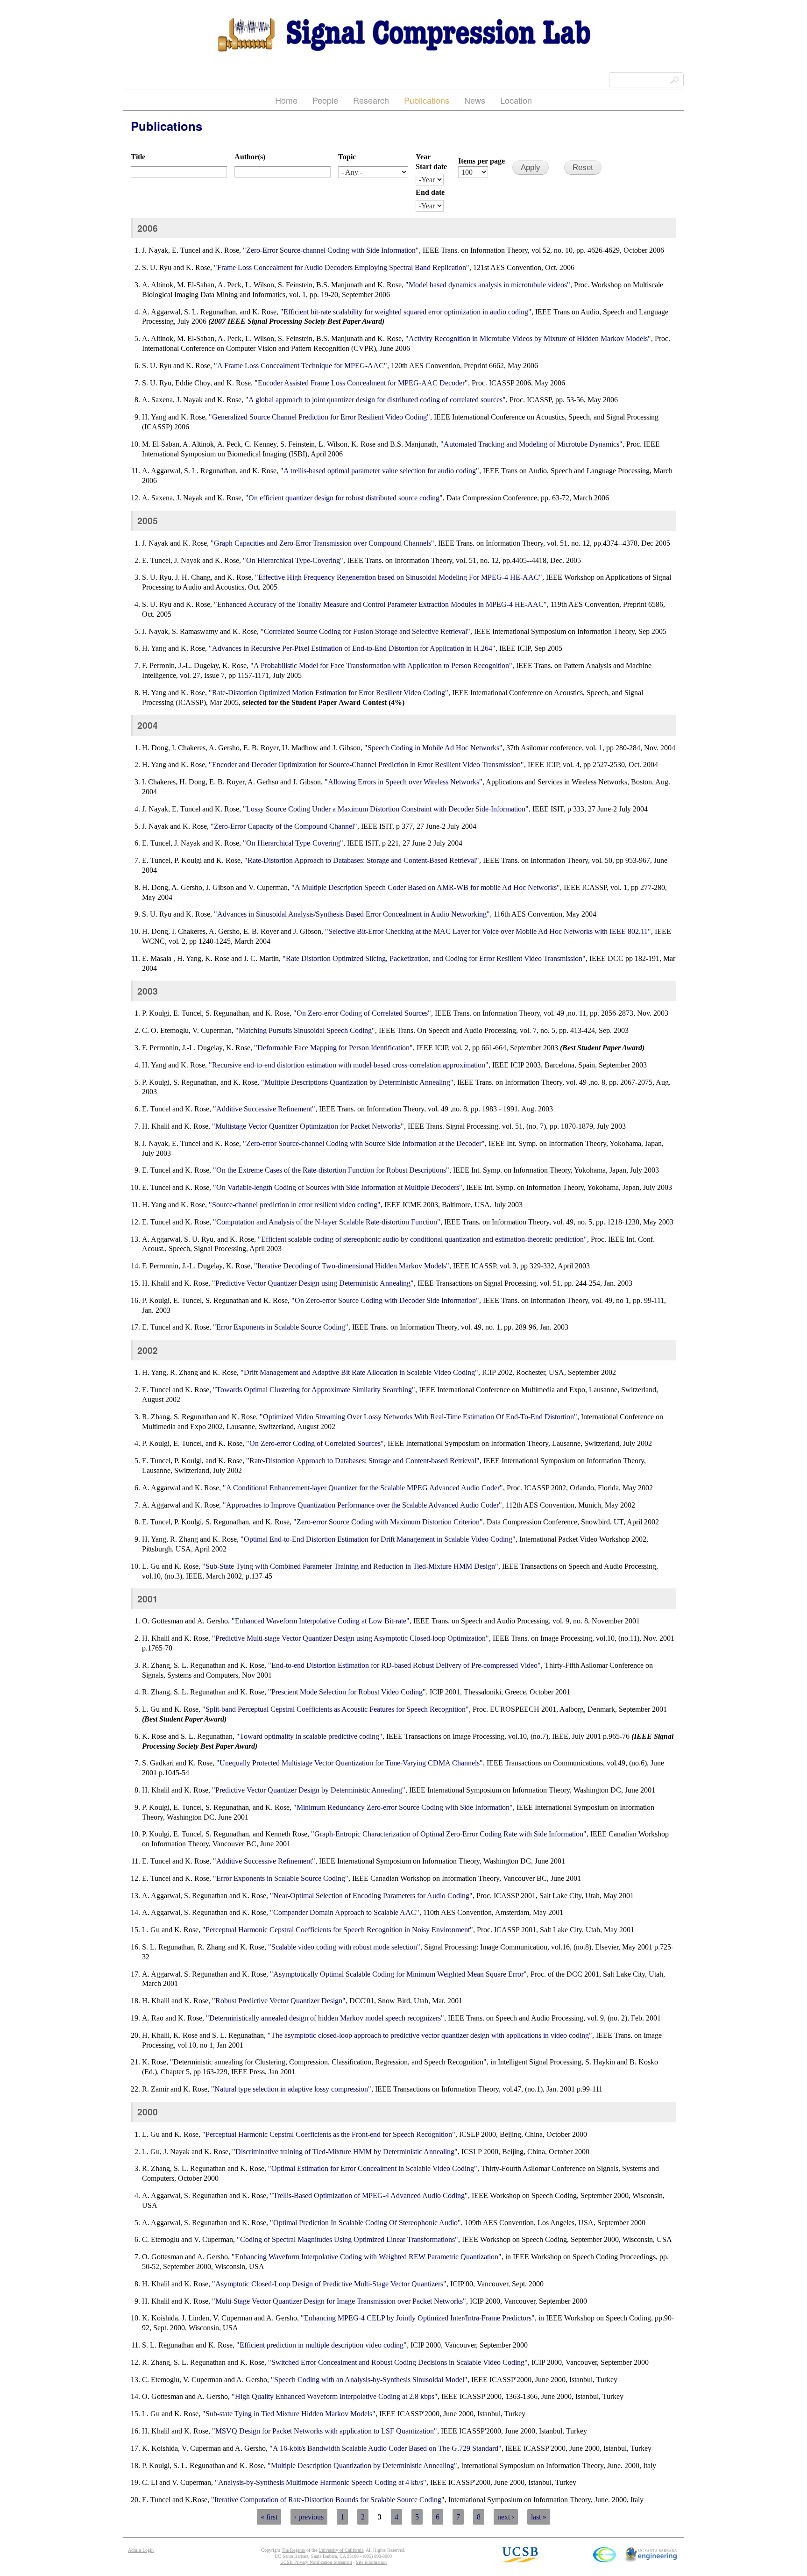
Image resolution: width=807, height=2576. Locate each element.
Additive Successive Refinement (264, 1109)
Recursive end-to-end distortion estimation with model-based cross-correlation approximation (349, 1065)
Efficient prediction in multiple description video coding (322, 2345)
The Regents (293, 2550)
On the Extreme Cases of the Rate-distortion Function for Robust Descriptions (331, 1170)
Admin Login (141, 2550)
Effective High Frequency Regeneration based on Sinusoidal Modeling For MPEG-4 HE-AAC (399, 577)
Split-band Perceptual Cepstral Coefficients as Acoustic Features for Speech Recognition (336, 1709)
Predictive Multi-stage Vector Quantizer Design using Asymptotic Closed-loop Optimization (350, 1638)
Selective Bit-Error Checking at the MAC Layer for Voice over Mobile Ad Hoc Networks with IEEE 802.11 (488, 931)
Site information (371, 2562)
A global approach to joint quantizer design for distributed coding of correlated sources (375, 400)
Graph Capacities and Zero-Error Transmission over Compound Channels (322, 543)
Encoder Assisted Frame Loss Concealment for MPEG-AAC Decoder (361, 383)
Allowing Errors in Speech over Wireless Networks (403, 782)
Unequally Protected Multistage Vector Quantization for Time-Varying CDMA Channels (350, 1763)
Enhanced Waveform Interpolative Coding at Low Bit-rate (321, 1621)
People (325, 100)
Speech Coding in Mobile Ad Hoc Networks (433, 748)
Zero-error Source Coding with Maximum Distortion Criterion (388, 1522)
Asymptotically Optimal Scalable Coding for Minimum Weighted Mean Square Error (398, 1974)
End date (430, 192)
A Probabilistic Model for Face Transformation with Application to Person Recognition (381, 665)
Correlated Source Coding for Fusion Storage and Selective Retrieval (365, 631)
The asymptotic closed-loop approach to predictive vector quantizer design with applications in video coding (430, 2035)
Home (286, 100)
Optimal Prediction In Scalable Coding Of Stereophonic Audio (365, 2223)
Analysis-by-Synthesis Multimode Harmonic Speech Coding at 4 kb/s (321, 2482)
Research (371, 100)
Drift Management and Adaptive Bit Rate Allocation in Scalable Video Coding (359, 1372)
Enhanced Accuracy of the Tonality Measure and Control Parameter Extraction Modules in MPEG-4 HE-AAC (380, 604)
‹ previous (309, 2517)
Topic (347, 157)
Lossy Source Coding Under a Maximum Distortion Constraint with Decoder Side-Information (386, 809)
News (475, 100)
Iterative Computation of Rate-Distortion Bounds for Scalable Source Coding (328, 2500)
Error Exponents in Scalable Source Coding (281, 1327)
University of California (341, 2550)
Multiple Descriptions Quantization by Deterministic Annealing (357, 1082)
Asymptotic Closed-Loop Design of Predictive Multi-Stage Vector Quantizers (329, 2284)
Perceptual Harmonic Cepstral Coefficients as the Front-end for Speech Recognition (329, 2134)
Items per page (481, 161)
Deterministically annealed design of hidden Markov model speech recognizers (325, 2018)
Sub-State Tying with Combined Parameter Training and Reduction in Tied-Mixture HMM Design (350, 1566)
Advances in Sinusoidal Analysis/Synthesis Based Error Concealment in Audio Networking (352, 914)
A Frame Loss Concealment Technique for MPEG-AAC (301, 366)
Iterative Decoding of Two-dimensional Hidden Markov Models (352, 1266)
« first (269, 2517)
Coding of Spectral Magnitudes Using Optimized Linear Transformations (347, 2239)
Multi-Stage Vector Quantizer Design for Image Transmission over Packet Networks (339, 2301)
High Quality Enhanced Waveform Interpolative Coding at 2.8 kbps (335, 2396)
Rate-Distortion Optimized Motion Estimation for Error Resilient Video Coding (329, 693)
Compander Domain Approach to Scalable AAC (345, 1912)
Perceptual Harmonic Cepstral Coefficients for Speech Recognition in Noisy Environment (338, 1930)
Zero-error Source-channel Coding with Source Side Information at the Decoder (364, 1143)
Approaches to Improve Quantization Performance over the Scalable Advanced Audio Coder (362, 1505)
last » (539, 2517)
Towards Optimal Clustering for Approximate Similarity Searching (314, 1390)
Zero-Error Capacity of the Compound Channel (284, 826)
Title (138, 157)
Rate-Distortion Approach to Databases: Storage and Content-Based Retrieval (362, 860)
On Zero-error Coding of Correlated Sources (362, 1013)
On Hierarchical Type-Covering (293, 560)
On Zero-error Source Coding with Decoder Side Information (385, 1300)
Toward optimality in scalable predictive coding (309, 1736)
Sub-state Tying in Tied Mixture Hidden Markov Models (289, 2414)
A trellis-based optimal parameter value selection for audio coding (380, 471)
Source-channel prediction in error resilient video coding (295, 1205)
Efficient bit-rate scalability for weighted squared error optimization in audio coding (406, 312)
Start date (431, 167)
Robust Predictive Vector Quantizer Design (279, 2001)
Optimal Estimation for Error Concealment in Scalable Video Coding (373, 2168)
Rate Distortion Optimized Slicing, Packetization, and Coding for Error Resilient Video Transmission (434, 958)
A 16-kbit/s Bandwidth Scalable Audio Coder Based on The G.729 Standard (386, 2448)
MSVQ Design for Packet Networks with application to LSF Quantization (325, 2431)
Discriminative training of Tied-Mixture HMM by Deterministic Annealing (345, 2152)
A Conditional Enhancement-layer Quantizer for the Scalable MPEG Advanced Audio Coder (363, 1488)
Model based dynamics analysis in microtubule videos (488, 285)
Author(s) (250, 157)
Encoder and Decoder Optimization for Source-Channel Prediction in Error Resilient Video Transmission (366, 765)
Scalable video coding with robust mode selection (344, 1947)
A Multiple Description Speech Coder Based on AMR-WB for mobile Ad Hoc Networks (426, 887)
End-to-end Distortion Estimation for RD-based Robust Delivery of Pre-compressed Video (404, 1665)
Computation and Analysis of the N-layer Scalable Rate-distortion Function (327, 1222)
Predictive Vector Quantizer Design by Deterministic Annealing (309, 1790)
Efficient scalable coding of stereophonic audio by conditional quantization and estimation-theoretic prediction (422, 1239)
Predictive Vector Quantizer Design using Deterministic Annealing (313, 1283)
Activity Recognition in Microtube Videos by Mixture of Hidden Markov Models (528, 338)
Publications (427, 100)
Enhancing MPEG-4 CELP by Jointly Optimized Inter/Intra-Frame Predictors (418, 2318)
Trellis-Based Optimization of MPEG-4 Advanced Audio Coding (369, 2195)
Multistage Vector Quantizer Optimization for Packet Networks (308, 1126)
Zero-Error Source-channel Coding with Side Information (331, 250)
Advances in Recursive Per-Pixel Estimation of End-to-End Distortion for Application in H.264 (352, 648)
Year (423, 157)
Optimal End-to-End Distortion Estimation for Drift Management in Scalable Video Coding (378, 1539)
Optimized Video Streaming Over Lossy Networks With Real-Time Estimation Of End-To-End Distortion (418, 1417)
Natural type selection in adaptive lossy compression (291, 2089)
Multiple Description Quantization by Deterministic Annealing (362, 2466)
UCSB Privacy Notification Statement (316, 2562)
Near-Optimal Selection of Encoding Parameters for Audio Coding (371, 1896)
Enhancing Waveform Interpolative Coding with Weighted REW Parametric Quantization (367, 2257)
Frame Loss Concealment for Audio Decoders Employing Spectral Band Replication (342, 267)
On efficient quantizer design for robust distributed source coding (344, 498)
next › (506, 2517)
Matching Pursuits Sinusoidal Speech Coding (305, 1030)
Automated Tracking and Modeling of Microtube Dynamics (531, 444)
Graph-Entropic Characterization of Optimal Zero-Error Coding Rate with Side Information (449, 1834)
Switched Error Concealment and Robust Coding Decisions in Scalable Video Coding (398, 2362)
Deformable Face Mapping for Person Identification (333, 1048)
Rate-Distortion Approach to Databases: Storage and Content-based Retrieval (363, 1461)
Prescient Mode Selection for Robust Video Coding (347, 1692)
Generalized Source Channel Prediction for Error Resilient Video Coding (319, 417)
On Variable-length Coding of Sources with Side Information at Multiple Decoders (338, 1187)
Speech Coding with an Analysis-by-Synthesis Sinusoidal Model (369, 2380)
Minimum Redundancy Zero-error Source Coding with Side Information (403, 1807)
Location (516, 100)
